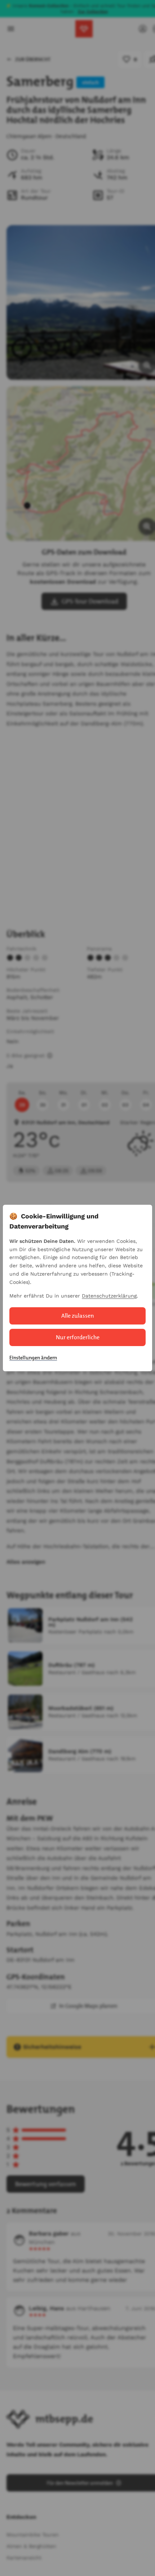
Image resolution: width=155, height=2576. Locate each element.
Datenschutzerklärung (109, 1296)
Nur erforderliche (78, 1337)
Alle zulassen (78, 1316)
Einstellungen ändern (33, 1358)
